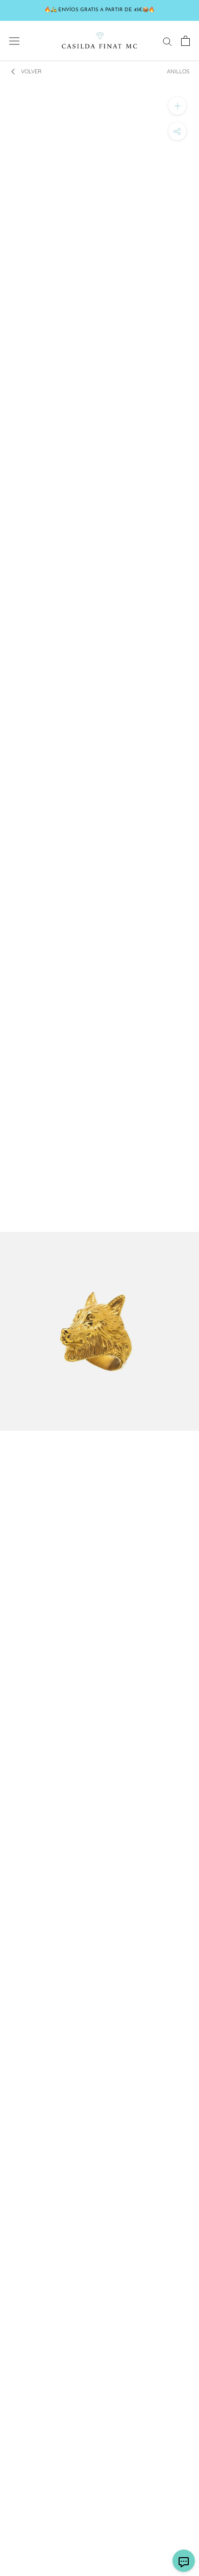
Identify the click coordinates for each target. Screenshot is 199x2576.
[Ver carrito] (185, 41)
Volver (31, 71)
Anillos (178, 71)
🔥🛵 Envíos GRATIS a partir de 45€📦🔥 (99, 10)
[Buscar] (167, 41)
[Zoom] (177, 106)
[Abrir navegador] (14, 41)
